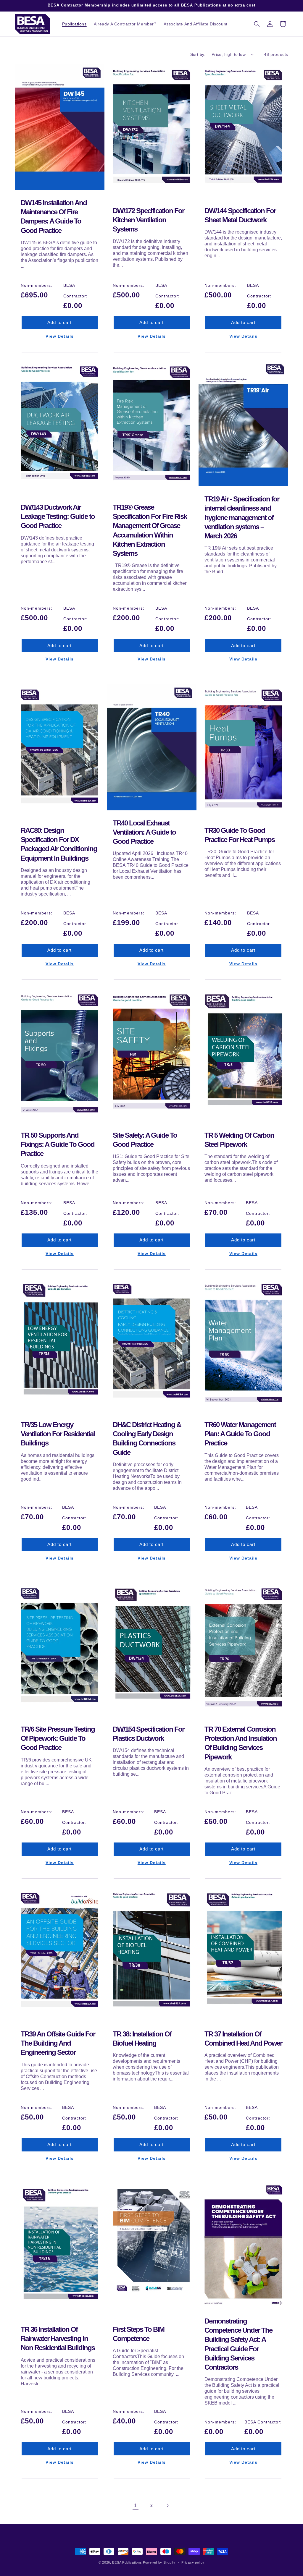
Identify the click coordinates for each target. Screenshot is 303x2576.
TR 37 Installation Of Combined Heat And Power (243, 2039)
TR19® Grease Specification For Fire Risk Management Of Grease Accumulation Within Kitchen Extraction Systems (150, 530)
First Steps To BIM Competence (138, 2334)
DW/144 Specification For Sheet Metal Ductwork (240, 215)
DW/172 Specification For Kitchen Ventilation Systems (148, 220)
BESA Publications (127, 2562)
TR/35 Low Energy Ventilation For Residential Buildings (58, 1434)
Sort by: (198, 54)
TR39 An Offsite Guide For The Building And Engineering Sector (58, 2043)
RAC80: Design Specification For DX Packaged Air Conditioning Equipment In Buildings (59, 844)
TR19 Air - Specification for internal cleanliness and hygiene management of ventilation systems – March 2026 (242, 517)
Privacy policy (193, 2562)
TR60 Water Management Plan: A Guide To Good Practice (240, 1434)
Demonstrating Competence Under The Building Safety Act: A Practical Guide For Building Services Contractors (238, 2344)
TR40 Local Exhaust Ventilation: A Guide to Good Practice (144, 832)
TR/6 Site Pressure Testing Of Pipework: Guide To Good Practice (58, 1738)
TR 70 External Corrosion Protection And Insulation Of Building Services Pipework (241, 1743)
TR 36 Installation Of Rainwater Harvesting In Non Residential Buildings (58, 2338)
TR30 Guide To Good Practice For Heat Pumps (240, 835)
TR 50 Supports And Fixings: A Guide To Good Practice (58, 1144)
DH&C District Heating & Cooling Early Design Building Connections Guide (147, 1438)
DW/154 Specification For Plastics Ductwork (148, 1734)
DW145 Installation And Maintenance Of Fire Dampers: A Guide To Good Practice (54, 217)
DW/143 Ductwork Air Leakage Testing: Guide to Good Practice (58, 516)
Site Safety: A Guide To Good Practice (145, 1139)
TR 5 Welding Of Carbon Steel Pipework (239, 1139)
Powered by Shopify (159, 2562)
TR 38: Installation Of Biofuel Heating (142, 2039)
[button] (257, 24)
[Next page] (167, 2506)
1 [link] (136, 2505)
